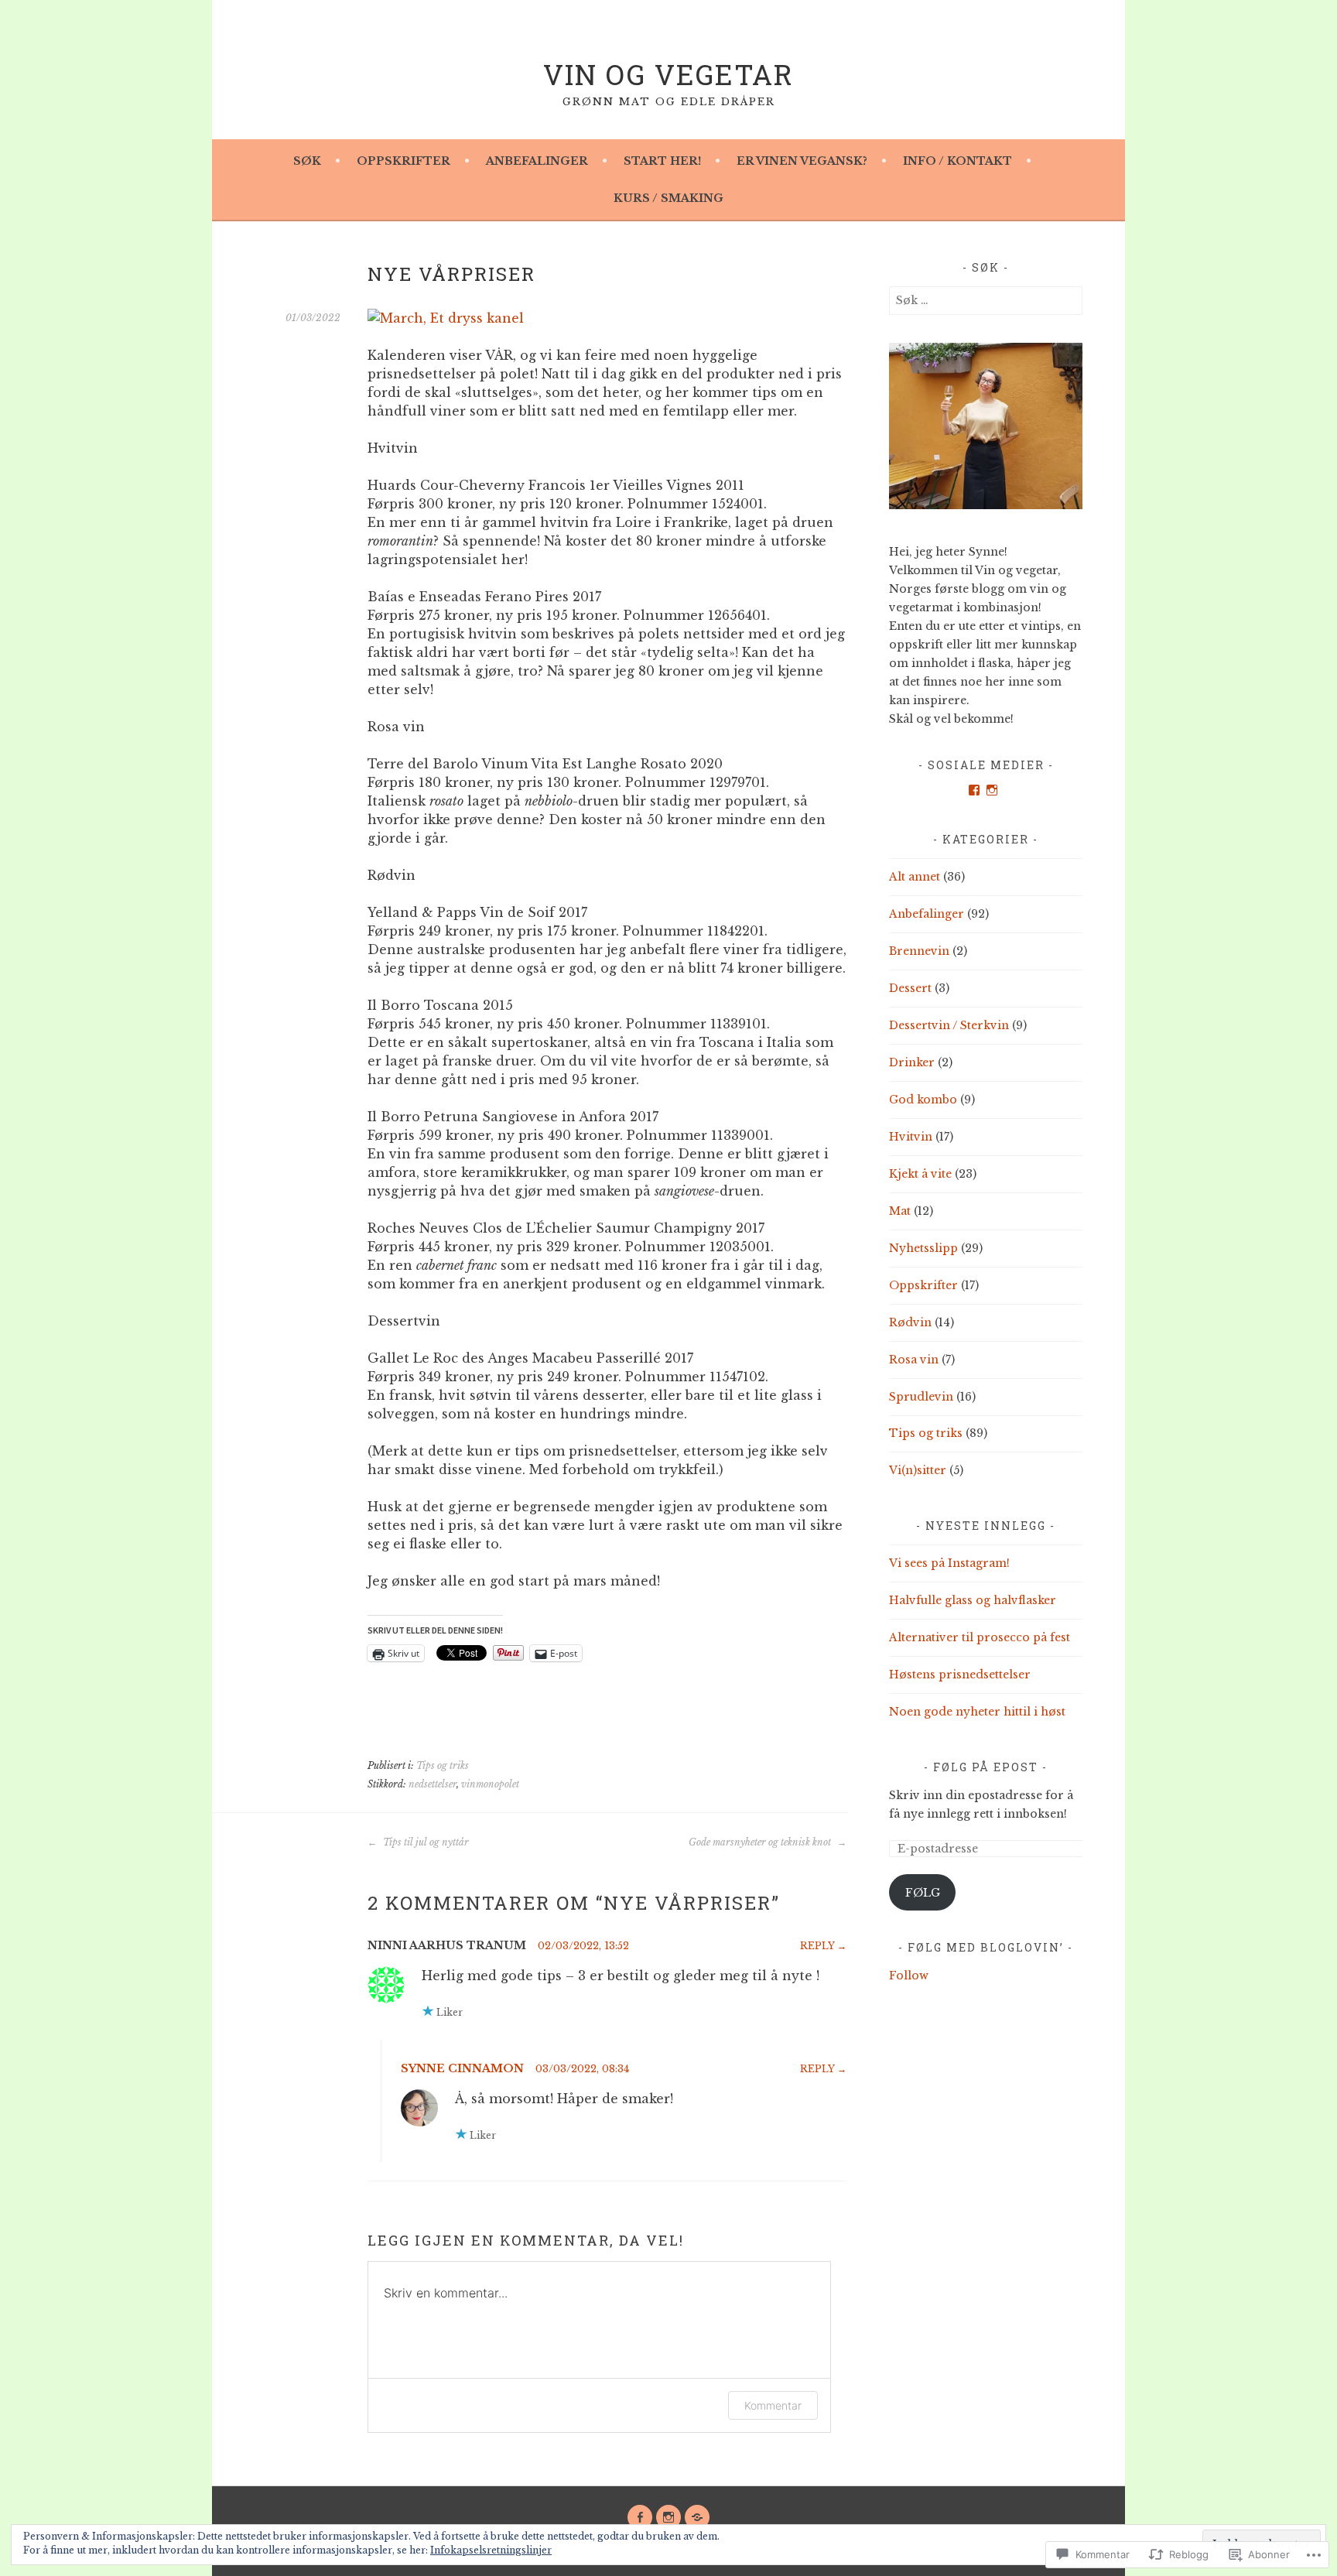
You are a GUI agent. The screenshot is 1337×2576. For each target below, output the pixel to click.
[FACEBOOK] (640, 2517)
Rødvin (910, 1322)
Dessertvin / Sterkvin (949, 1025)
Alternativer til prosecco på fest (980, 1637)
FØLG (923, 1893)
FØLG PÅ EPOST (986, 1767)
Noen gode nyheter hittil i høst (977, 1712)
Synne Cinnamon (462, 2068)
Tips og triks (443, 1765)
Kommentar (773, 2405)
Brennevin (919, 951)
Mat (900, 1211)
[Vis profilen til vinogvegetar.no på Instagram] (992, 790)
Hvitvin (911, 1137)
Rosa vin (914, 1360)
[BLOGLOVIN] (697, 2517)
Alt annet (915, 877)
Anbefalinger (537, 161)
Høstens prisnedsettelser (960, 1675)
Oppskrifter (403, 161)
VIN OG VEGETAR (668, 74)
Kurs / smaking (668, 198)
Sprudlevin (921, 1397)
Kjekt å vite (920, 1174)
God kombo (923, 1100)
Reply (817, 1946)
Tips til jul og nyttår (425, 1842)
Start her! (662, 161)
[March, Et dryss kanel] (446, 318)
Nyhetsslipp (923, 1248)
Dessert (910, 988)
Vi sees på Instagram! (949, 1563)
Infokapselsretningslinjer (491, 2550)
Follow (909, 1976)
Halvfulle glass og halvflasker (973, 1600)
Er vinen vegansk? (802, 161)
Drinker (912, 1062)
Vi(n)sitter (918, 1470)
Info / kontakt (957, 161)
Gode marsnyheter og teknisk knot (761, 1842)
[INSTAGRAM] (668, 2517)
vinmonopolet (490, 1784)
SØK (307, 161)
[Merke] (986, 300)
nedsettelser (433, 1784)
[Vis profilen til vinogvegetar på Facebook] (974, 790)
